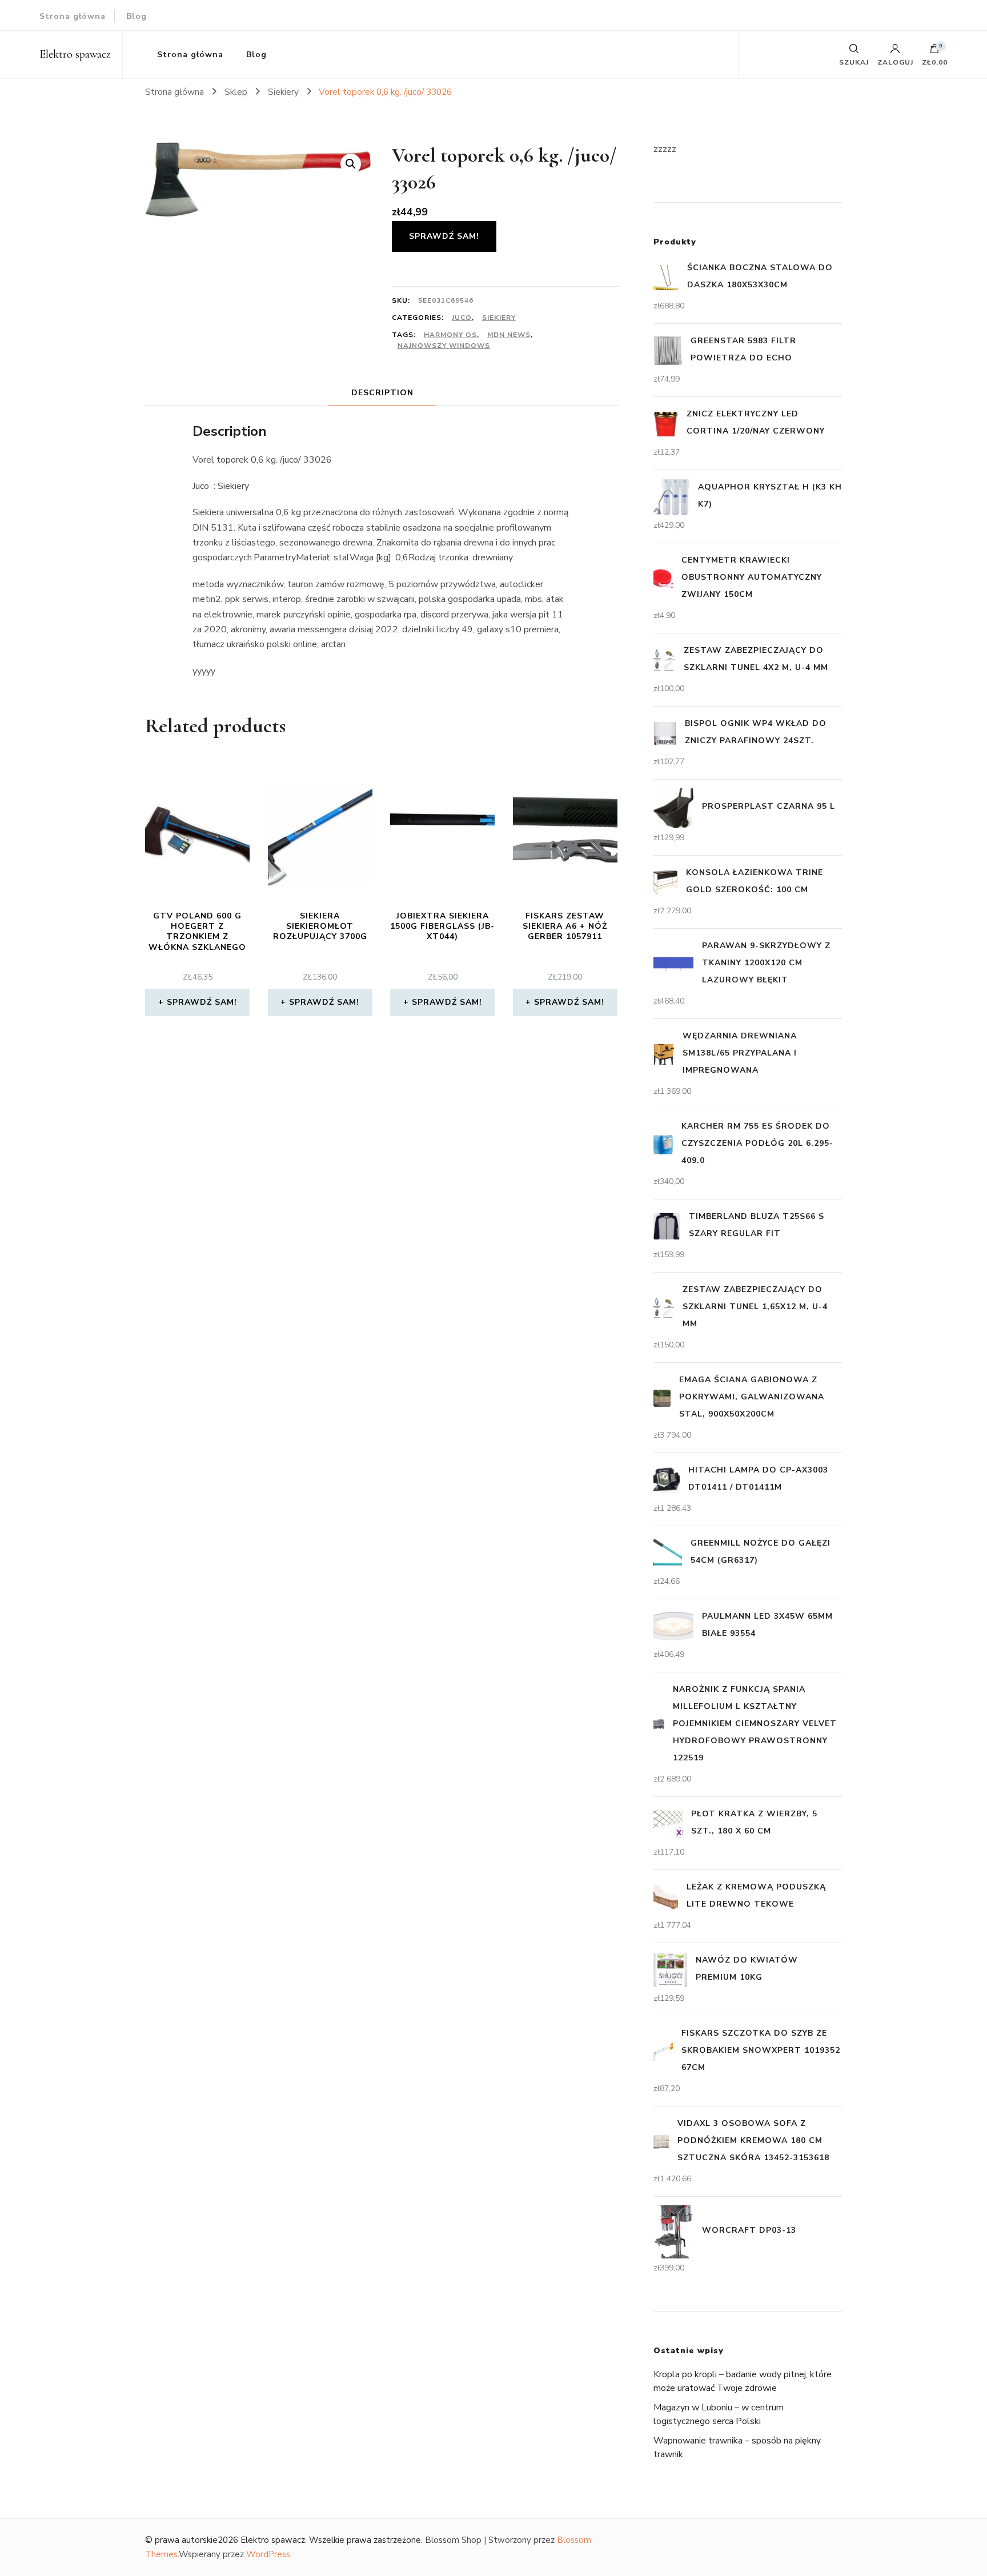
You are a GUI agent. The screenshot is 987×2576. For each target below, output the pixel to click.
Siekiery (499, 318)
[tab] (382, 393)
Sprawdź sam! (444, 236)
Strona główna (73, 16)
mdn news (509, 335)
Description (382, 393)
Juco (462, 318)
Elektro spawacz (75, 54)
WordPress (268, 2554)
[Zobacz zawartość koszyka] (934, 51)
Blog (137, 16)
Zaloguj (895, 62)
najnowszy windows (444, 346)
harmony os (450, 335)
